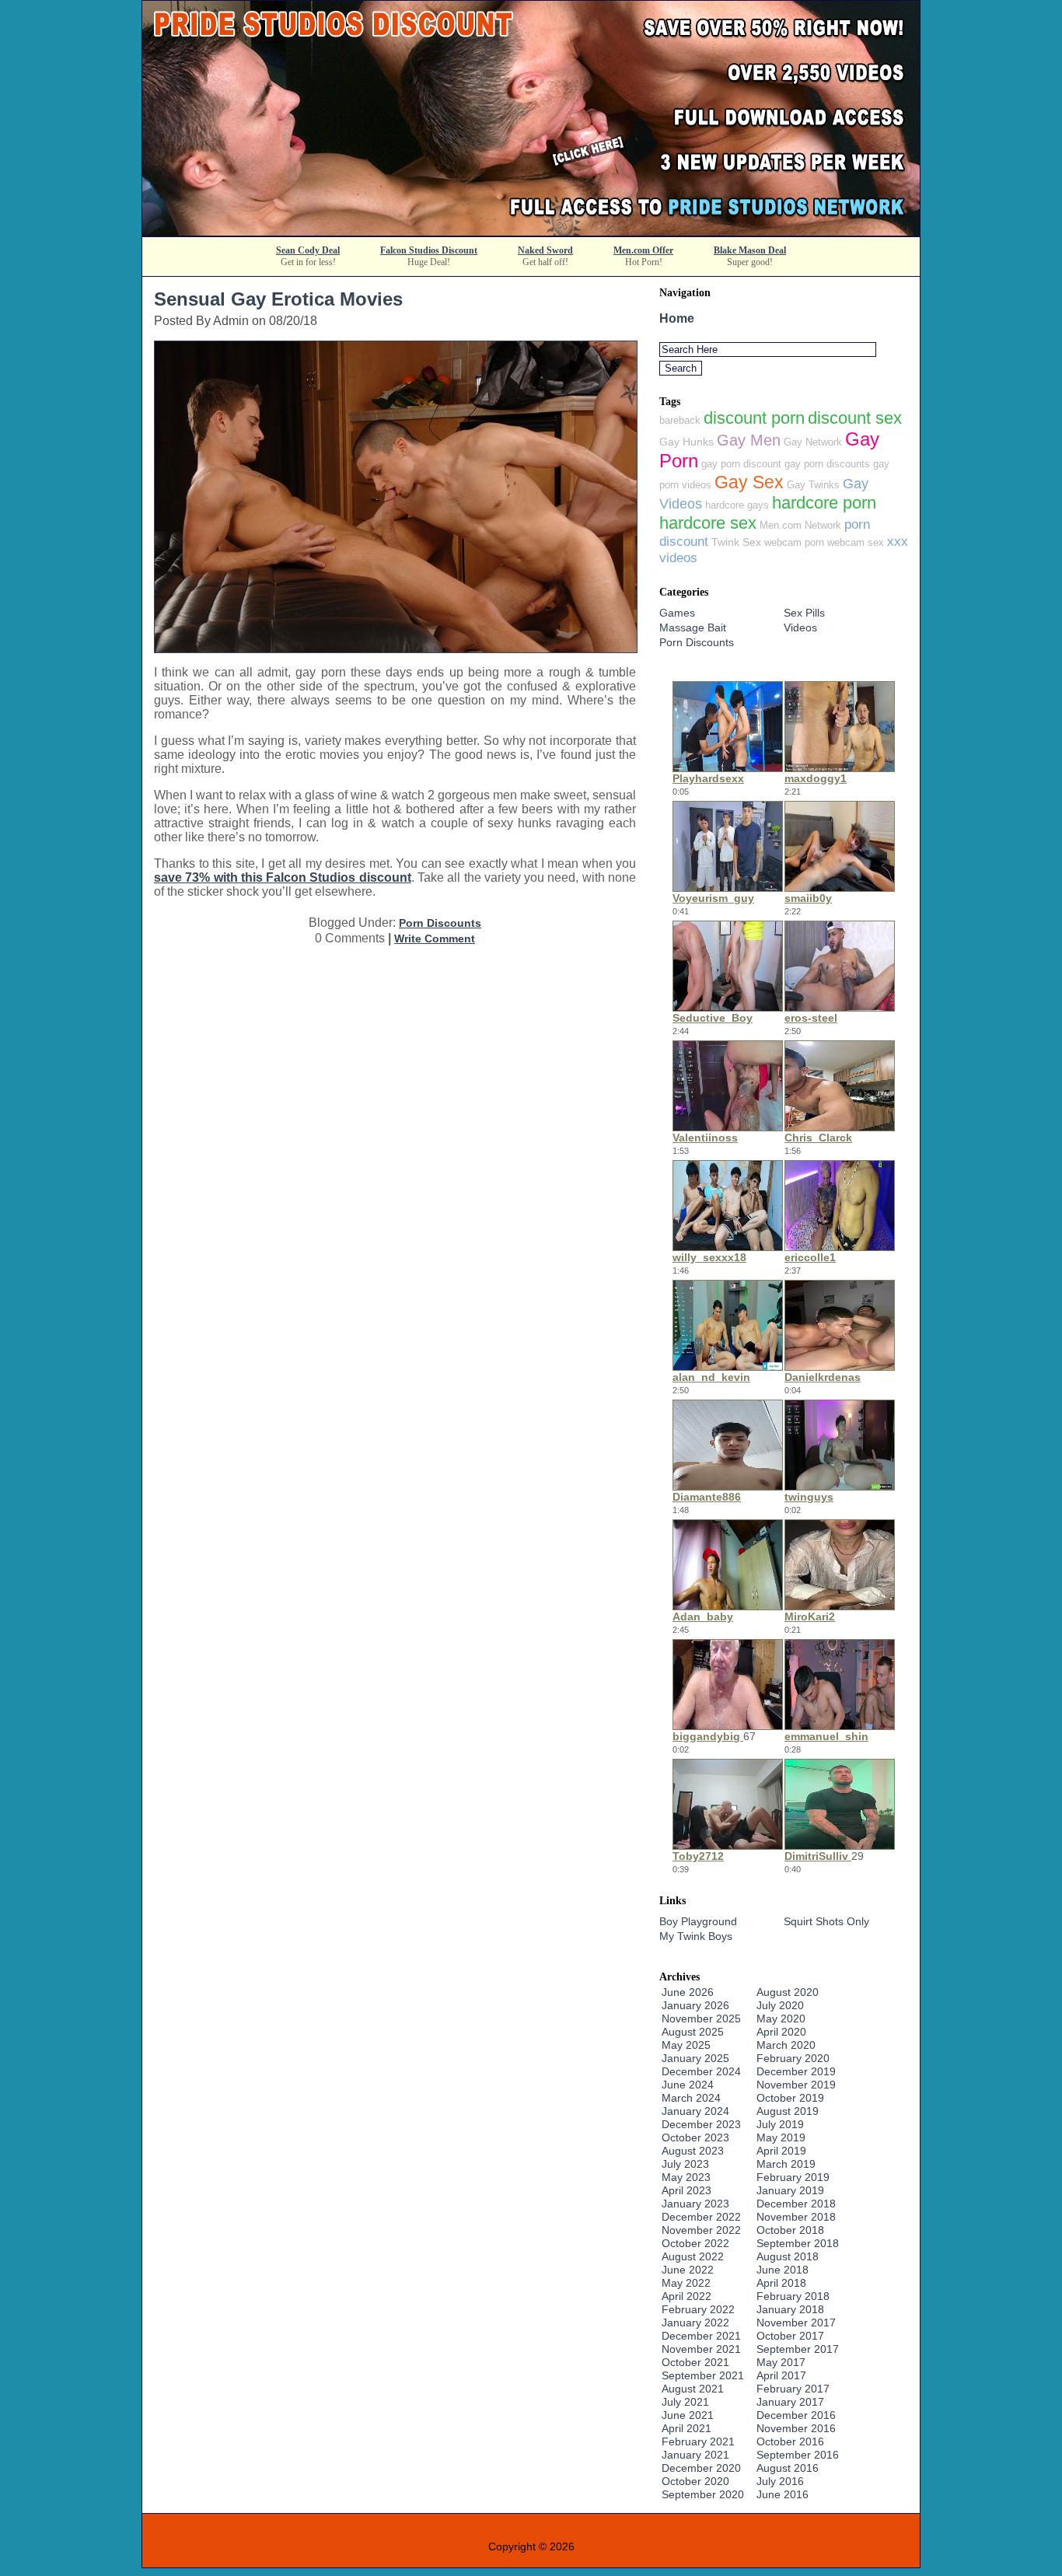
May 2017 (781, 2362)
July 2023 (685, 2164)
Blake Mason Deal (750, 250)
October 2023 (695, 2137)
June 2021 (688, 2415)
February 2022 (698, 2309)
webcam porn (794, 542)
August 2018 (788, 2256)
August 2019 (788, 2111)
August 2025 (693, 2032)
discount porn (754, 418)
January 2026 (695, 2005)
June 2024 (688, 2085)
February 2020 (793, 2058)
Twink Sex (736, 542)
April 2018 (781, 2283)
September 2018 (798, 2243)
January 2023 (695, 2204)
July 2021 (685, 2402)
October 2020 (695, 2481)
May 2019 (781, 2137)
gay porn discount (741, 464)
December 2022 (701, 2217)
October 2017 (790, 2336)
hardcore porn (824, 503)
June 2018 (783, 2270)
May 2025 (686, 2045)
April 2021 (686, 2428)
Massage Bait (693, 627)
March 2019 (786, 2164)
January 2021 (695, 2455)
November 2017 (796, 2323)
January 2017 (790, 2402)
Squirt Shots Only (826, 1921)
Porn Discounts (440, 923)
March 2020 (786, 2045)
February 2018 (793, 2296)
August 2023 (693, 2151)
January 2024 (695, 2111)
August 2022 (693, 2256)
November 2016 (796, 2428)
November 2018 (796, 2217)
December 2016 (796, 2415)
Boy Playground (698, 1921)
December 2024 (701, 2071)
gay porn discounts (827, 464)
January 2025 (695, 2058)
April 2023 (686, 2190)
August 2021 (693, 2389)
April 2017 (781, 2375)
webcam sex (856, 542)
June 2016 (783, 2494)
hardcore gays (737, 505)
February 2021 (698, 2441)
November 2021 (701, 2349)
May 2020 (781, 2019)
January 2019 (790, 2190)
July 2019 (780, 2124)
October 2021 (695, 2362)
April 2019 (781, 2151)
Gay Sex (749, 482)
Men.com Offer (643, 250)
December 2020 (701, 2468)
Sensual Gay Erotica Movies (278, 299)
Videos (800, 627)
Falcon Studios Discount (429, 250)
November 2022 (701, 2230)
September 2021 (703, 2375)
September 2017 (798, 2349)
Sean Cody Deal (308, 250)
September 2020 (703, 2494)
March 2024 (691, 2098)
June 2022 (688, 2270)
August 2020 (788, 1992)
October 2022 (695, 2243)
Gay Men (749, 440)
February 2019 (793, 2177)
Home (677, 318)
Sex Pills (804, 613)
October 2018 (790, 2230)
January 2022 (695, 2323)
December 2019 (796, 2071)
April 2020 (781, 2032)
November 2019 (796, 2085)
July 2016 (780, 2481)
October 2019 (790, 2098)
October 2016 (790, 2441)
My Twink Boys (696, 1936)
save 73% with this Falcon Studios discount (283, 877)
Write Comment (435, 938)
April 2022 (686, 2296)
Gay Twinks (813, 485)
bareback (680, 420)
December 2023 (701, 2124)
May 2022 (686, 2283)
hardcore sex (708, 523)
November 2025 (701, 2019)
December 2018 (796, 2204)
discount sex (855, 418)
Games (677, 613)
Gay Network (813, 442)
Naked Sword (545, 250)
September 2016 (798, 2455)
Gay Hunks (686, 442)
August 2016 (788, 2468)
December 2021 (701, 2336)
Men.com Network (800, 525)
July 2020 (780, 2005)
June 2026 (688, 1992)
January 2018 (790, 2309)
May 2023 (686, 2177)
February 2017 (793, 2389)
